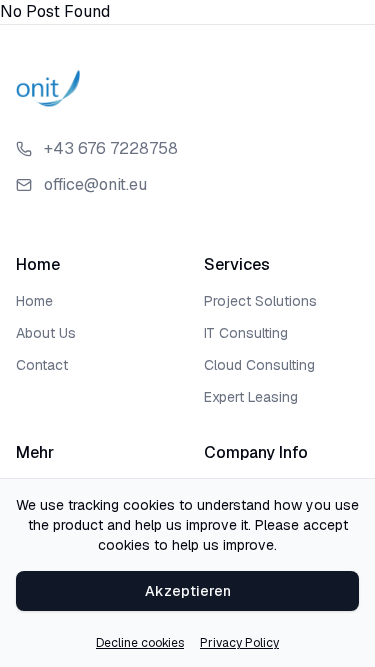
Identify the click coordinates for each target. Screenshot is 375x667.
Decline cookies (140, 643)
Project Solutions (260, 301)
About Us (46, 333)
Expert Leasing (251, 397)
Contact (42, 365)
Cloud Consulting (259, 365)
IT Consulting (246, 333)
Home (34, 301)
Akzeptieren (188, 591)
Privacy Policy (239, 643)
